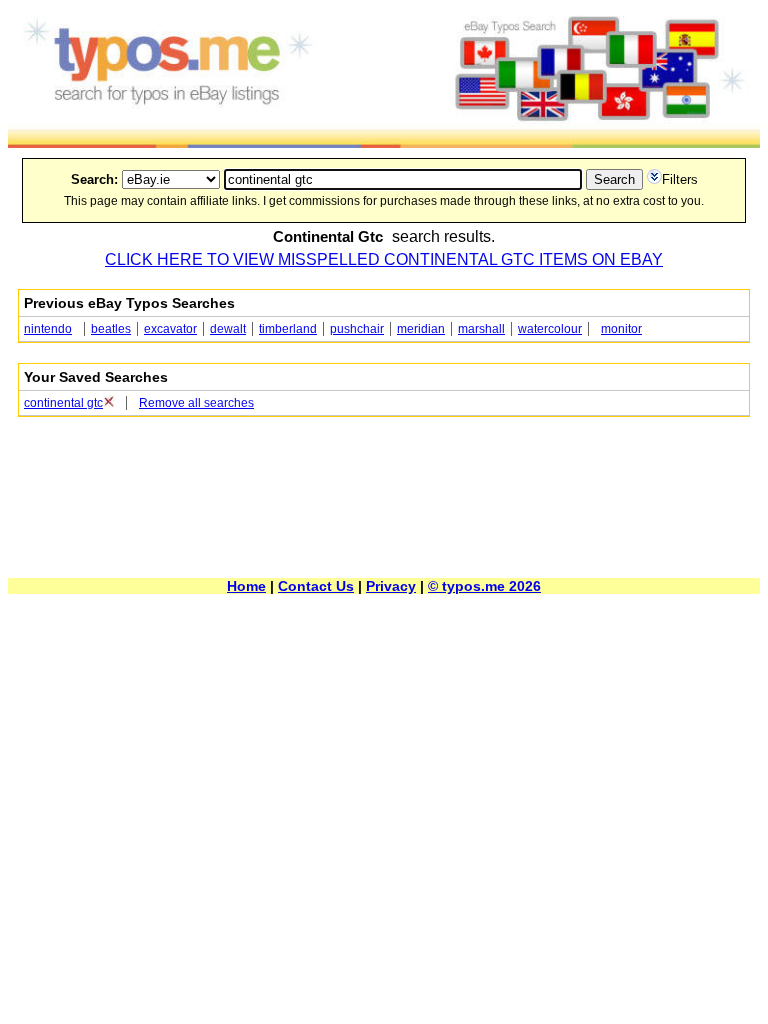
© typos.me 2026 (484, 586)
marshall (481, 329)
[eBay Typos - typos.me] (384, 142)
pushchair (357, 329)
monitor (621, 329)
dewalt (228, 329)
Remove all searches (196, 403)
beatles (111, 329)
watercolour (550, 329)
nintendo (48, 329)
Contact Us (316, 586)
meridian (421, 329)
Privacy (391, 586)
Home (246, 586)
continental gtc (63, 403)
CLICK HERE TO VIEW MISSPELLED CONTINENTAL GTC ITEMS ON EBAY (384, 259)
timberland (288, 329)
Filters (680, 179)
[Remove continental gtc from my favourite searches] (108, 403)
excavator (170, 329)
